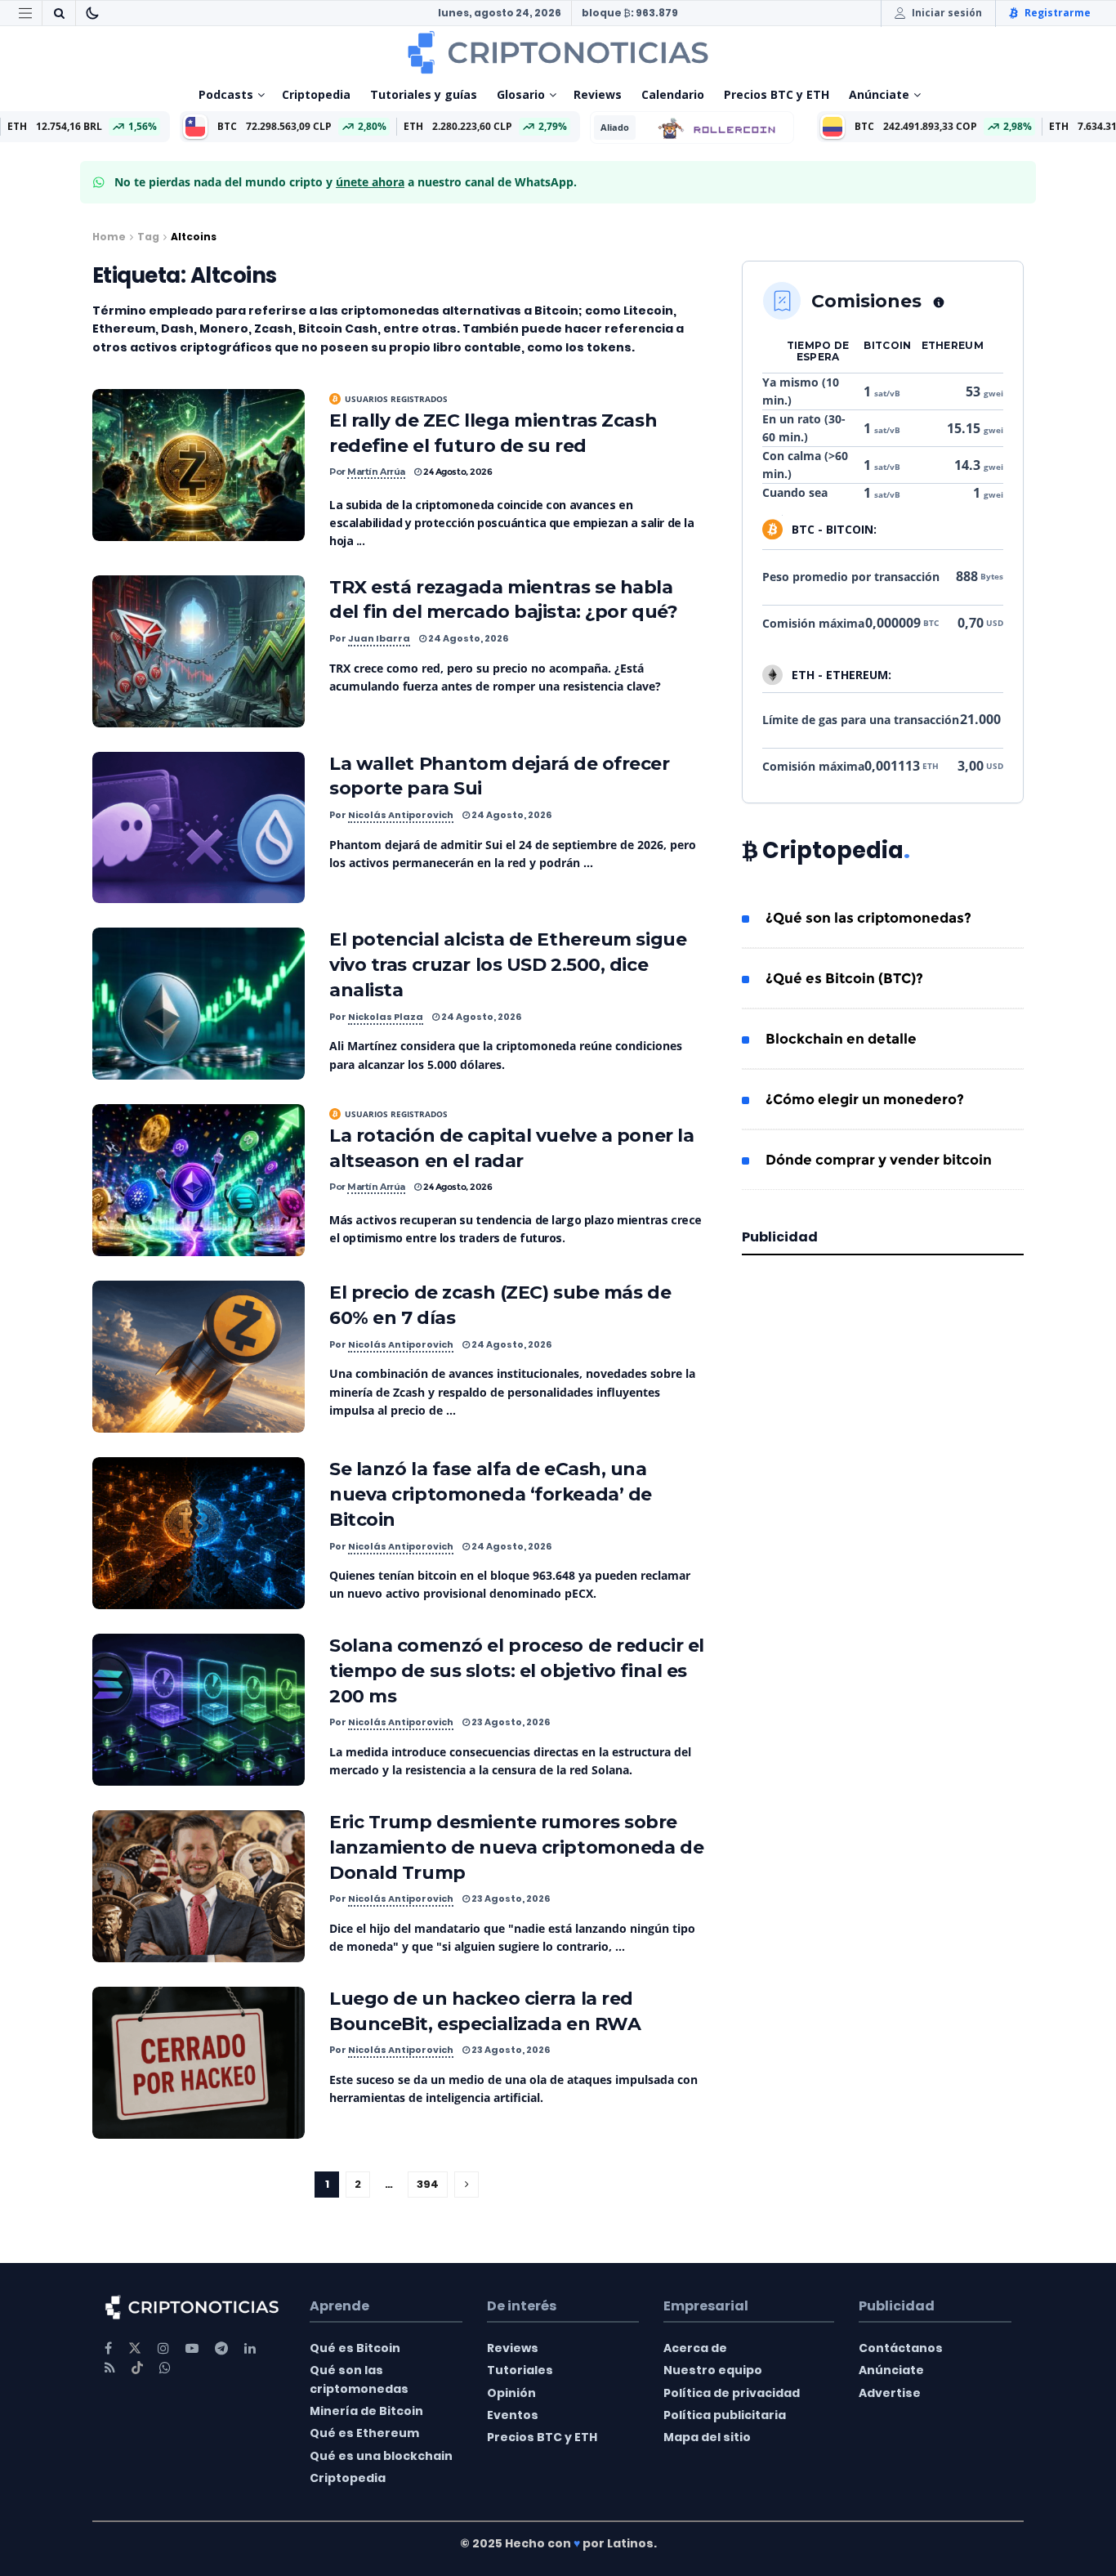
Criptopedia (316, 94)
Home (109, 237)
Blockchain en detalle (841, 1039)
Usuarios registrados (396, 399)
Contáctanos (901, 2348)
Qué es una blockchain (381, 2456)
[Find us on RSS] (110, 2368)
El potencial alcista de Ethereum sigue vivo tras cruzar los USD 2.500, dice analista (508, 965)
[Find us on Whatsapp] (165, 2368)
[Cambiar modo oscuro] (92, 13)
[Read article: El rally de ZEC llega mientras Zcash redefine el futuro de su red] (199, 465)
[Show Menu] (25, 13)
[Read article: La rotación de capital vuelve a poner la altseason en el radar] (199, 1180)
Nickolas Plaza (386, 1017)
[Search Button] (59, 13)
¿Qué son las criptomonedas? (868, 918)
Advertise (890, 2393)
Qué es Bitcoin (355, 2348)
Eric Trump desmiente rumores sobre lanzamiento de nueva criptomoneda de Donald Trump (516, 1847)
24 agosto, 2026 (457, 472)
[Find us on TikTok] (137, 2368)
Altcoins (194, 237)
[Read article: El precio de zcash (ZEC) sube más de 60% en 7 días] (199, 1357)
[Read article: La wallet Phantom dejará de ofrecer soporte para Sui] (199, 828)
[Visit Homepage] (558, 52)
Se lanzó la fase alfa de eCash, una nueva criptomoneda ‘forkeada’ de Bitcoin (491, 1494)
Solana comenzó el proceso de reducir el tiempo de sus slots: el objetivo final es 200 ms (517, 1671)
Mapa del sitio (707, 2437)
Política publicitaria (725, 2415)
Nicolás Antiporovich (401, 815)
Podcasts (226, 94)
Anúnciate (879, 94)
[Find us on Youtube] (192, 2348)
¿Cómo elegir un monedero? (865, 1099)
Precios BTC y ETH (777, 94)
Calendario (673, 94)
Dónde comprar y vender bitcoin (879, 1160)
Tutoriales (520, 2370)
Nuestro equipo (713, 2370)
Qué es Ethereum (364, 2433)
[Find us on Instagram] (163, 2348)
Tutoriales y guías (424, 94)
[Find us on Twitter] (135, 2348)
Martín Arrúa (376, 472)
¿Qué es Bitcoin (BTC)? (844, 978)
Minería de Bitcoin (366, 2411)
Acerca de (695, 2348)
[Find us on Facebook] (108, 2348)
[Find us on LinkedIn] (250, 2348)
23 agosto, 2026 (510, 1722)
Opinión (511, 2393)
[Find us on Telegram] (221, 2348)
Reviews (598, 94)
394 (428, 2184)
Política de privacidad (732, 2393)
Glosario (521, 94)
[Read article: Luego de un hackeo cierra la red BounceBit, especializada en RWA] (199, 2063)
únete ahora (370, 182)
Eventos (513, 2415)
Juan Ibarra (379, 638)
